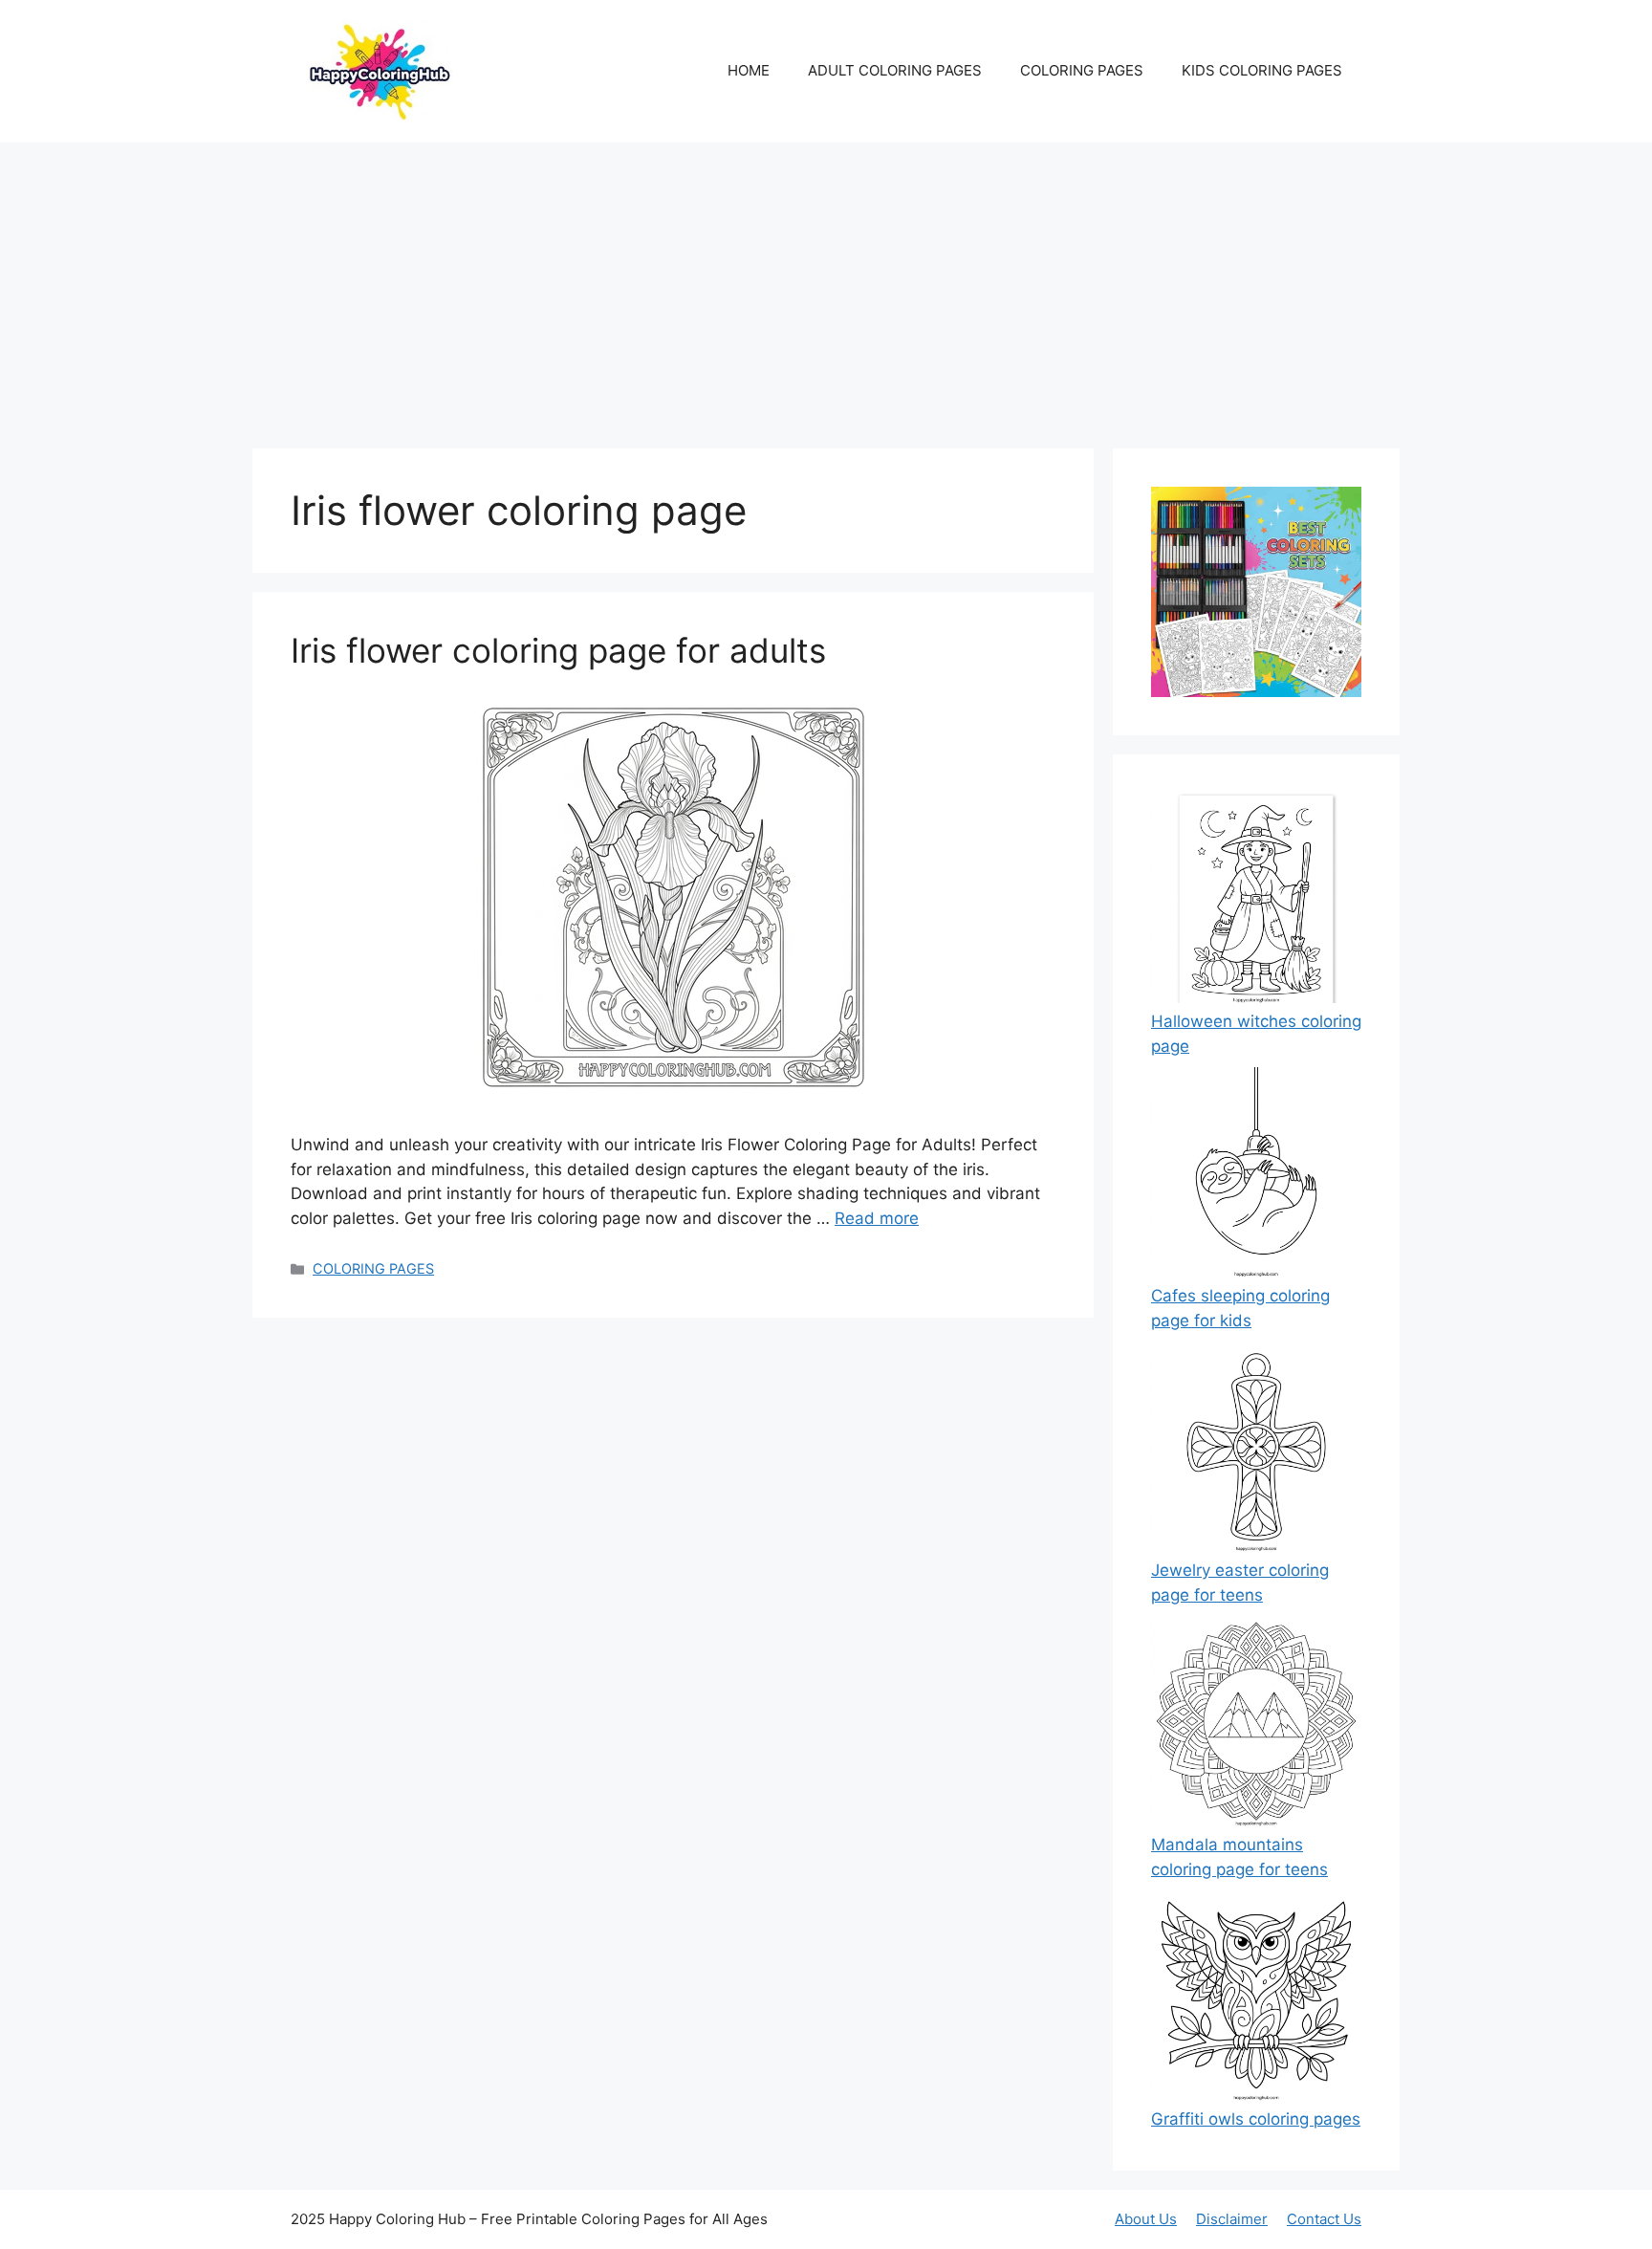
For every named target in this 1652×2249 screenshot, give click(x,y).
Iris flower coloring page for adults (558, 650)
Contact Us (1324, 2219)
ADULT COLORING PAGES (895, 70)
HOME (749, 70)
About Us (1146, 2219)
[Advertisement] (826, 286)
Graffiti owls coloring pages (1256, 2119)
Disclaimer (1232, 2219)
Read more (877, 1218)
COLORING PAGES (1082, 70)
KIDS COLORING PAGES (1262, 70)
